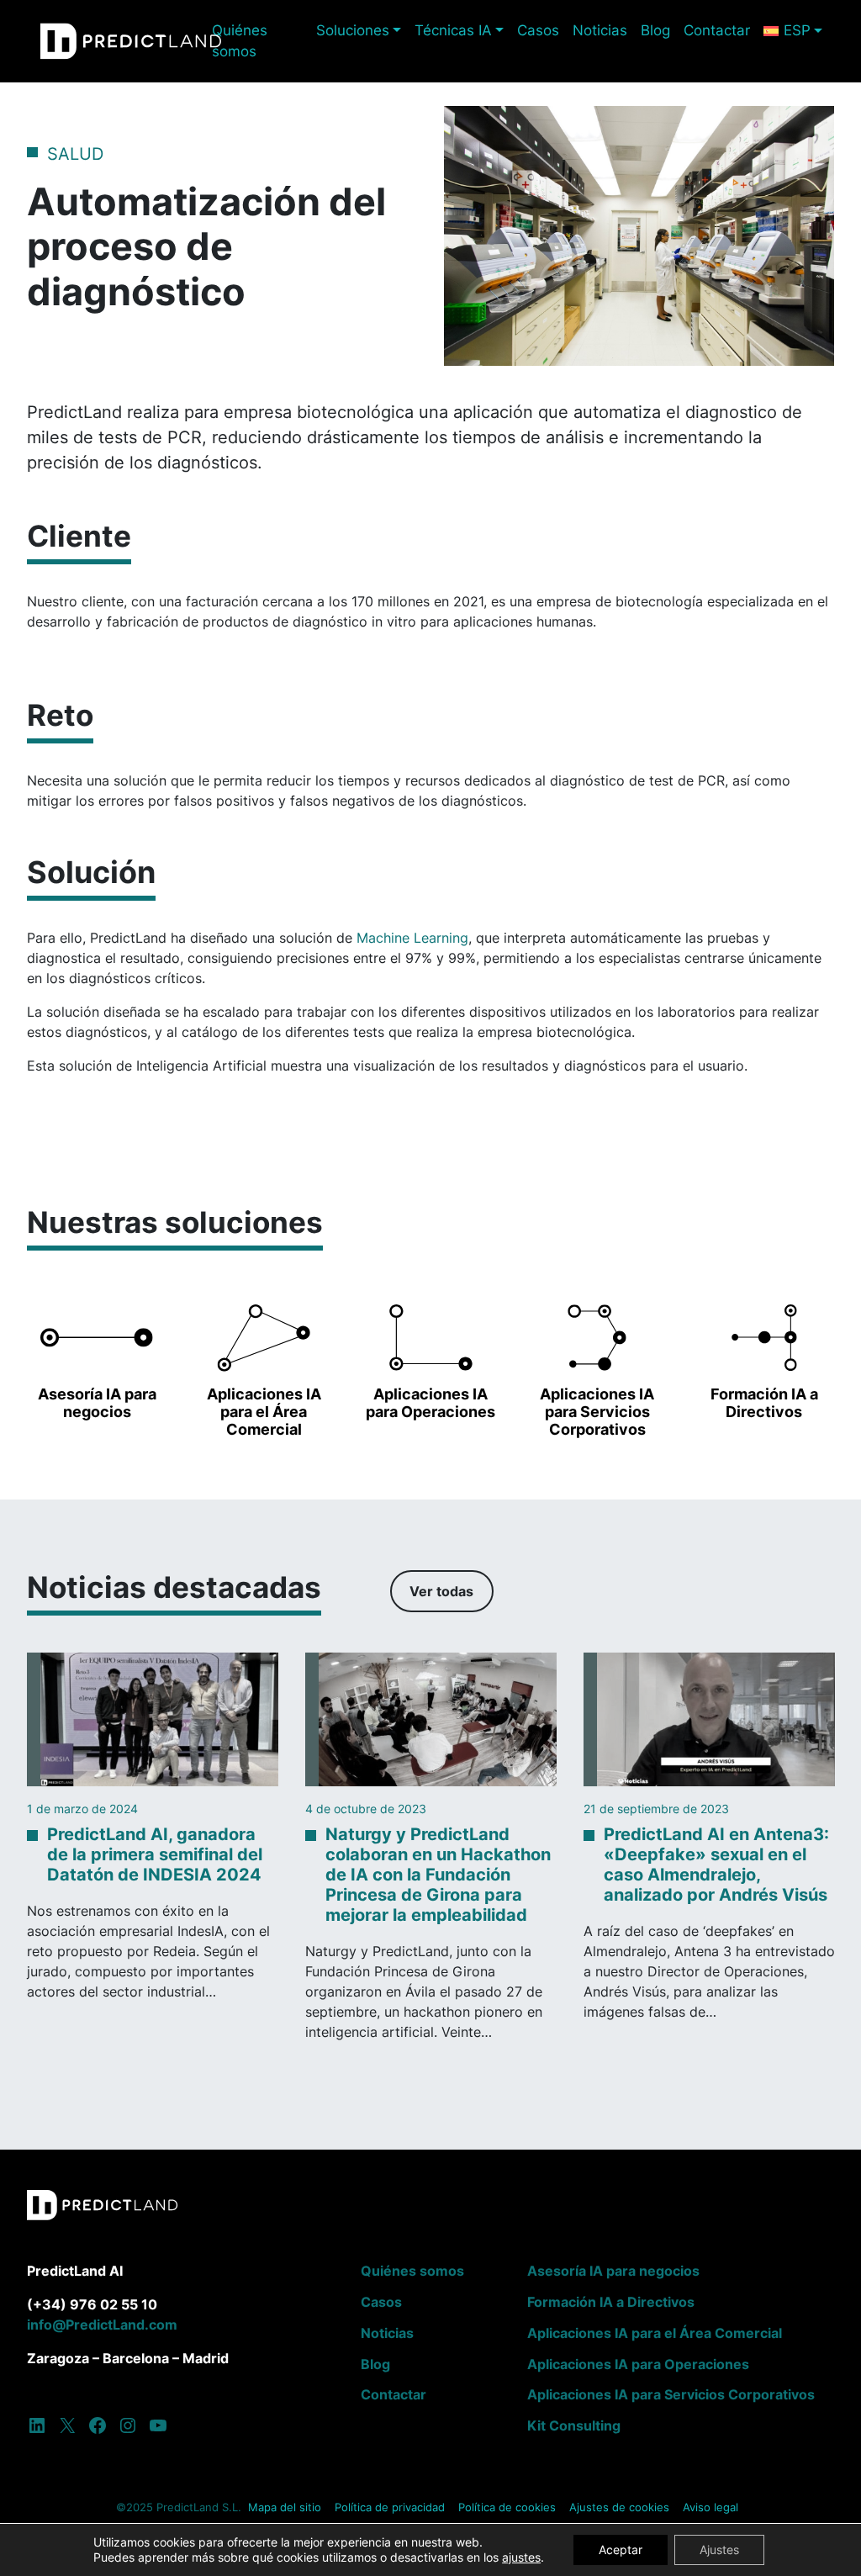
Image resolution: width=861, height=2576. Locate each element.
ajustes (521, 2557)
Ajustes (719, 2550)
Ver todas (441, 1591)
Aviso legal (710, 2507)
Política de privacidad (390, 2507)
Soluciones (353, 30)
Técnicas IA (453, 30)
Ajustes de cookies (619, 2507)
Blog (655, 30)
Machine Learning (412, 938)
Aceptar (621, 2550)
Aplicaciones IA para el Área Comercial (655, 2333)
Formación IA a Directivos (611, 2302)
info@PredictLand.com (102, 2325)
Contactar (717, 30)
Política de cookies (507, 2507)
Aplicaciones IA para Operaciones (638, 2364)
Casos (538, 30)
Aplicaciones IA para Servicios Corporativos (671, 2394)
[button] (97, 1357)
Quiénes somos (240, 41)
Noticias (600, 30)
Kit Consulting (574, 2425)
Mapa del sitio (285, 2507)
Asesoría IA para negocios (613, 2271)
